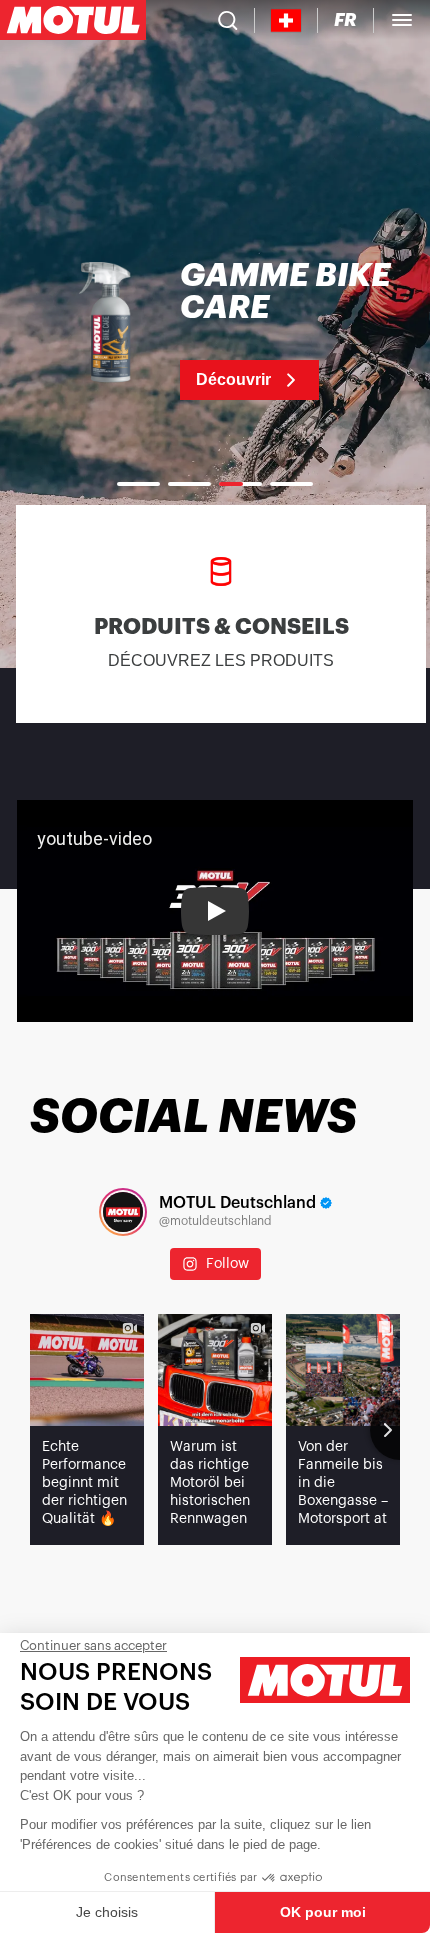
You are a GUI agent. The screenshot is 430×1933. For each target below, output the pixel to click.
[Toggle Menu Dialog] (402, 20)
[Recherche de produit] (228, 20)
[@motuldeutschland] (123, 1212)
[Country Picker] (286, 20)
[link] (215, 330)
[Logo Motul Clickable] (73, 20)
